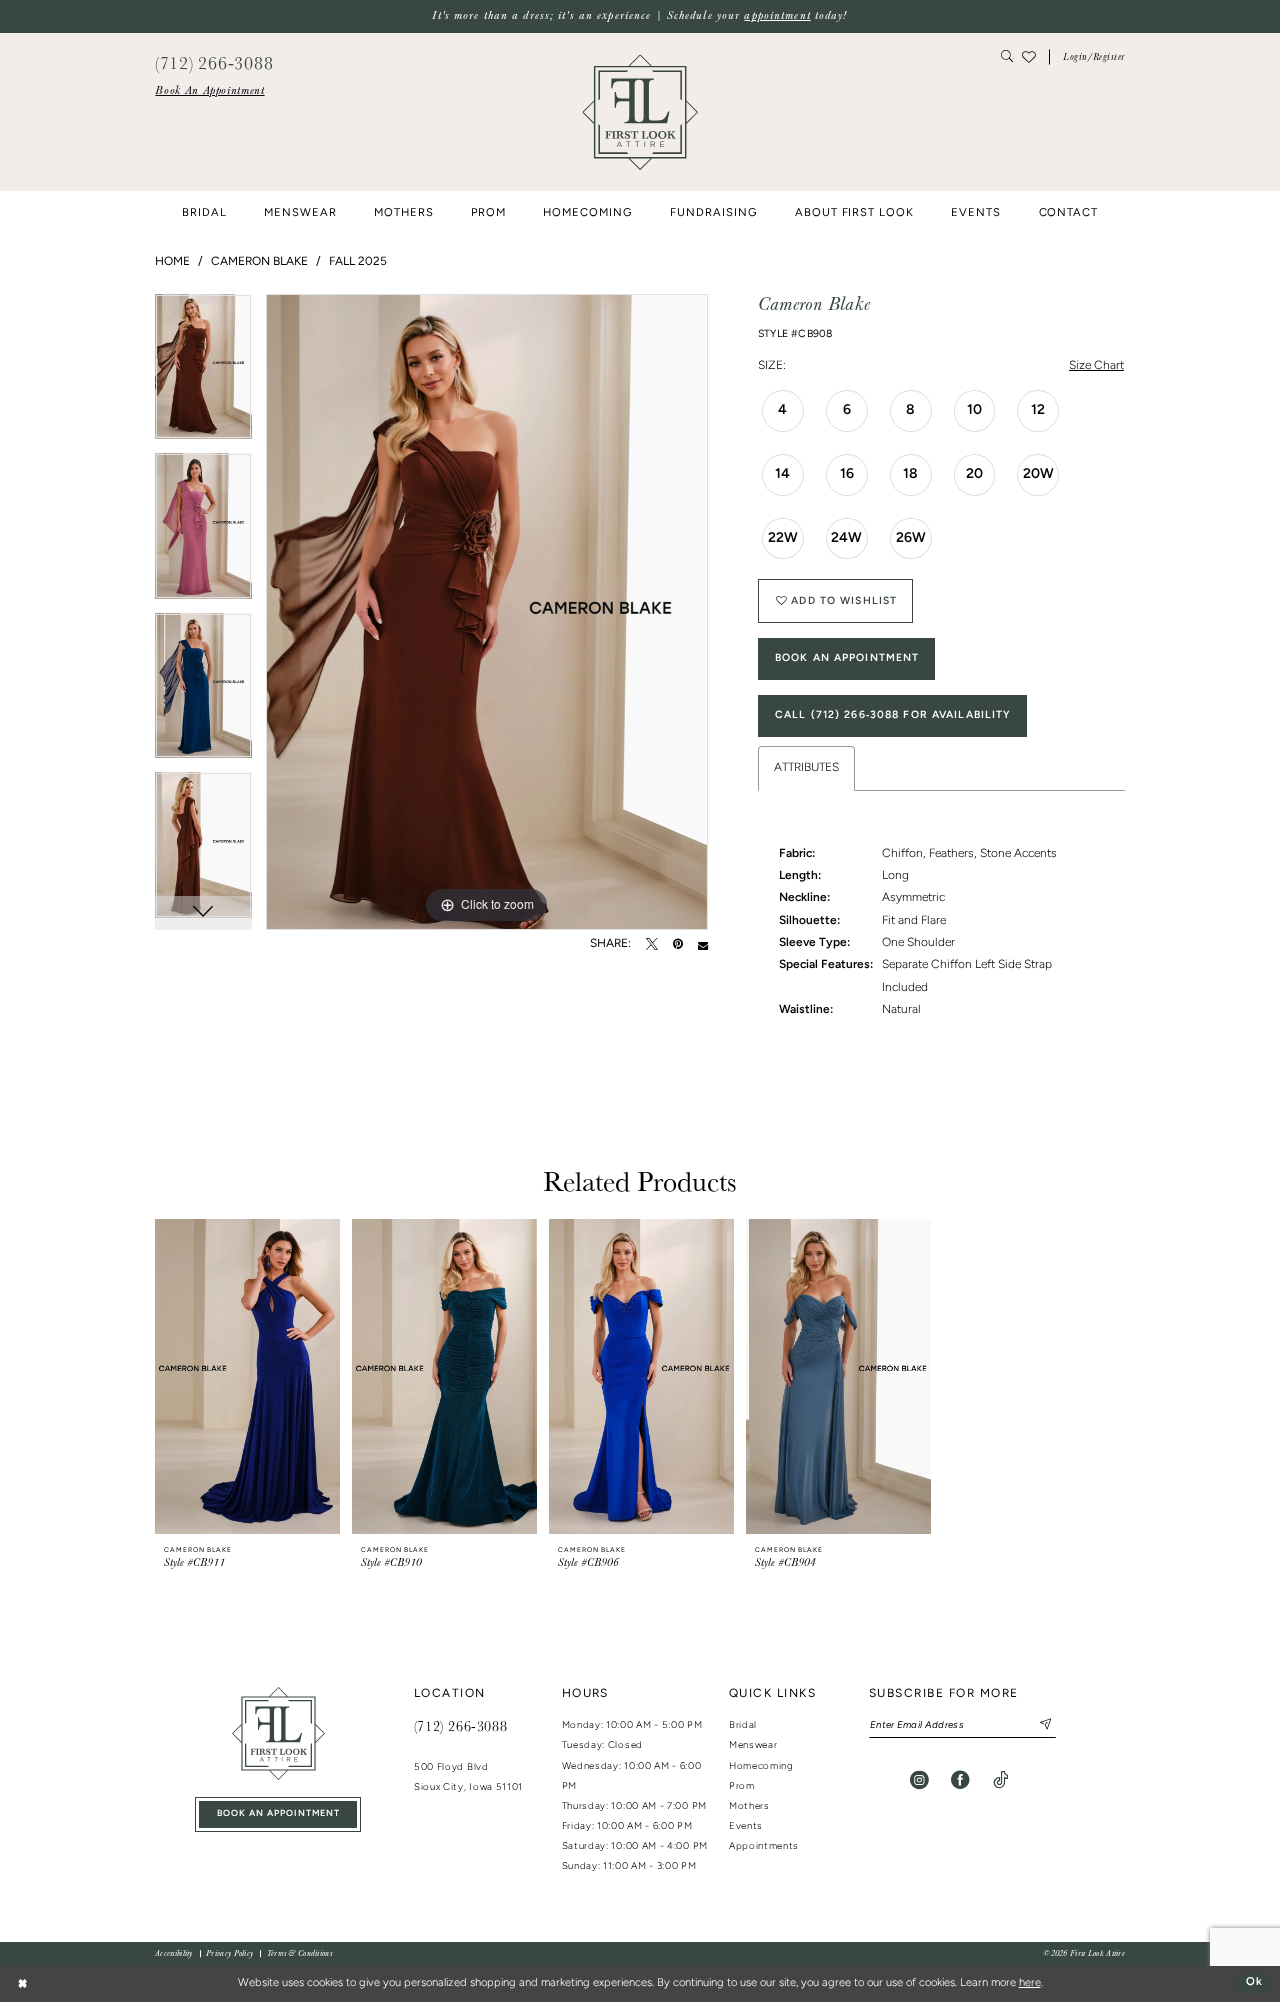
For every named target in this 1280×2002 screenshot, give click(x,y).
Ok (1254, 1983)
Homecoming (761, 1766)
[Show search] (1007, 57)
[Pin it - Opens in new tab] (678, 945)
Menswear (753, 1745)
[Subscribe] (1039, 1725)
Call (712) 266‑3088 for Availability (893, 715)
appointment (777, 15)
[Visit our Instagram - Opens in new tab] (919, 1780)
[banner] (640, 112)
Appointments (764, 1846)
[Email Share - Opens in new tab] (703, 945)
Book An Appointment (847, 658)
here (1030, 1983)
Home (172, 262)
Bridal (743, 1725)
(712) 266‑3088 (460, 1726)
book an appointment (278, 1813)
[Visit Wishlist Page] (1029, 57)
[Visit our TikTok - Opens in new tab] (1000, 1780)
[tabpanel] (203, 374)
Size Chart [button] (1096, 366)
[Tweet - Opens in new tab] (652, 945)
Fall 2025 (358, 262)
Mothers (749, 1806)
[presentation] (247, 1376)
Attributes (806, 768)
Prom (742, 1786)
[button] (1094, 57)
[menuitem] (209, 91)
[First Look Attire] (278, 1733)
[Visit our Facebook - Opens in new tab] (960, 1780)
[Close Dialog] (22, 1984)
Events (746, 1826)
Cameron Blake (259, 262)
